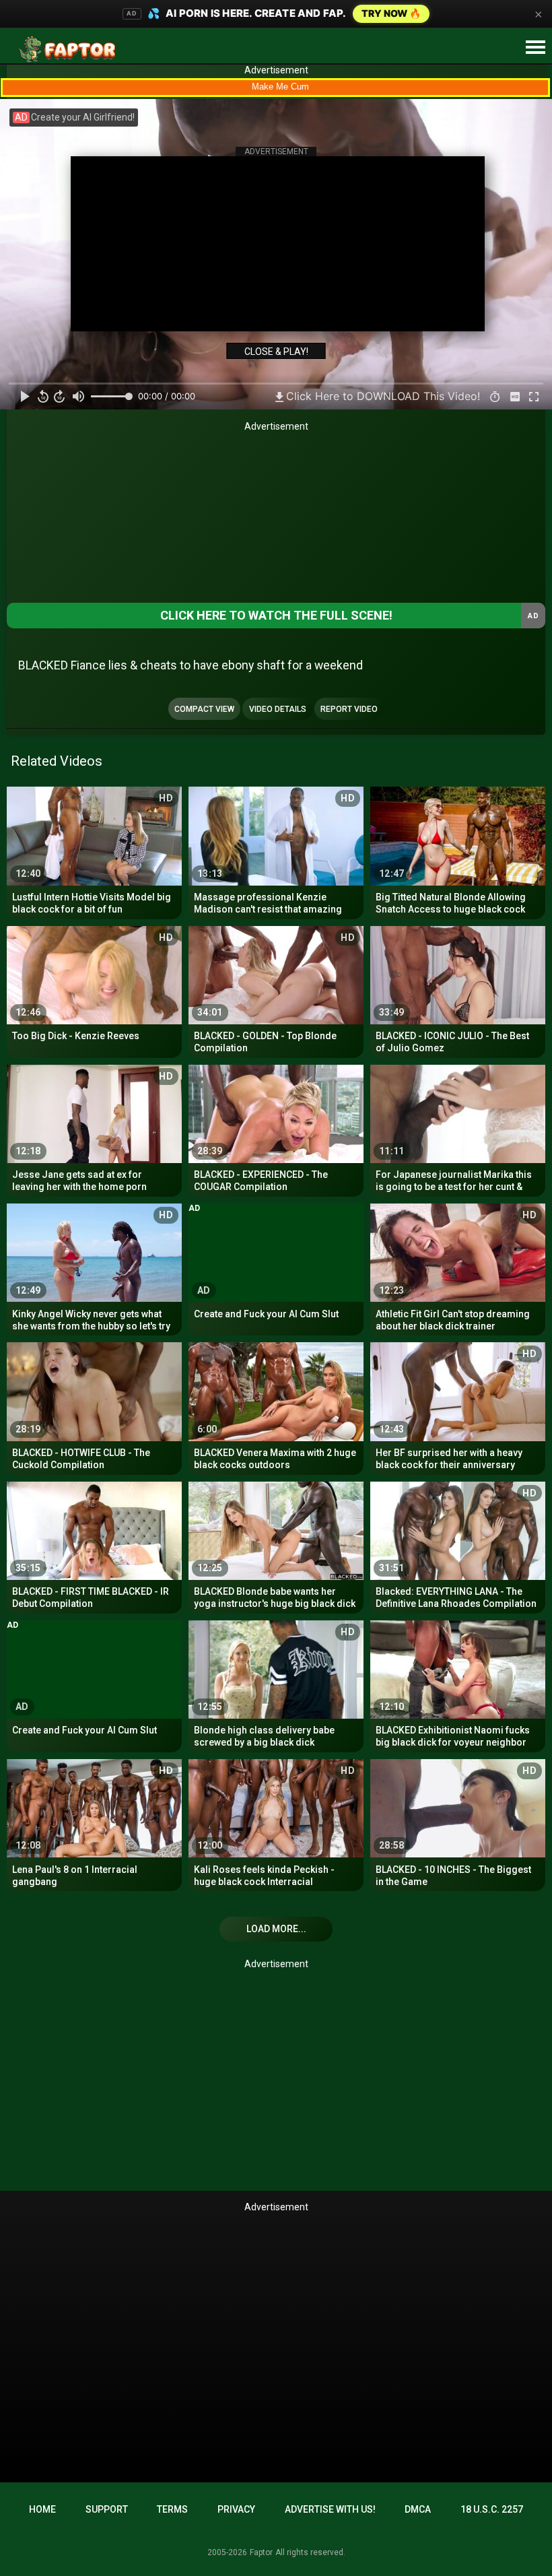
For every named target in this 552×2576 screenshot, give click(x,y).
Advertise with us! (330, 2509)
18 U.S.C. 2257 (492, 2509)
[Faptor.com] (70, 49)
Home (42, 2509)
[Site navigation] (535, 48)
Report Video (349, 709)
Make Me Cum (280, 87)
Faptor (261, 2552)
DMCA (418, 2509)
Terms (172, 2509)
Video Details (278, 709)
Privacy (236, 2509)
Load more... (276, 1929)
